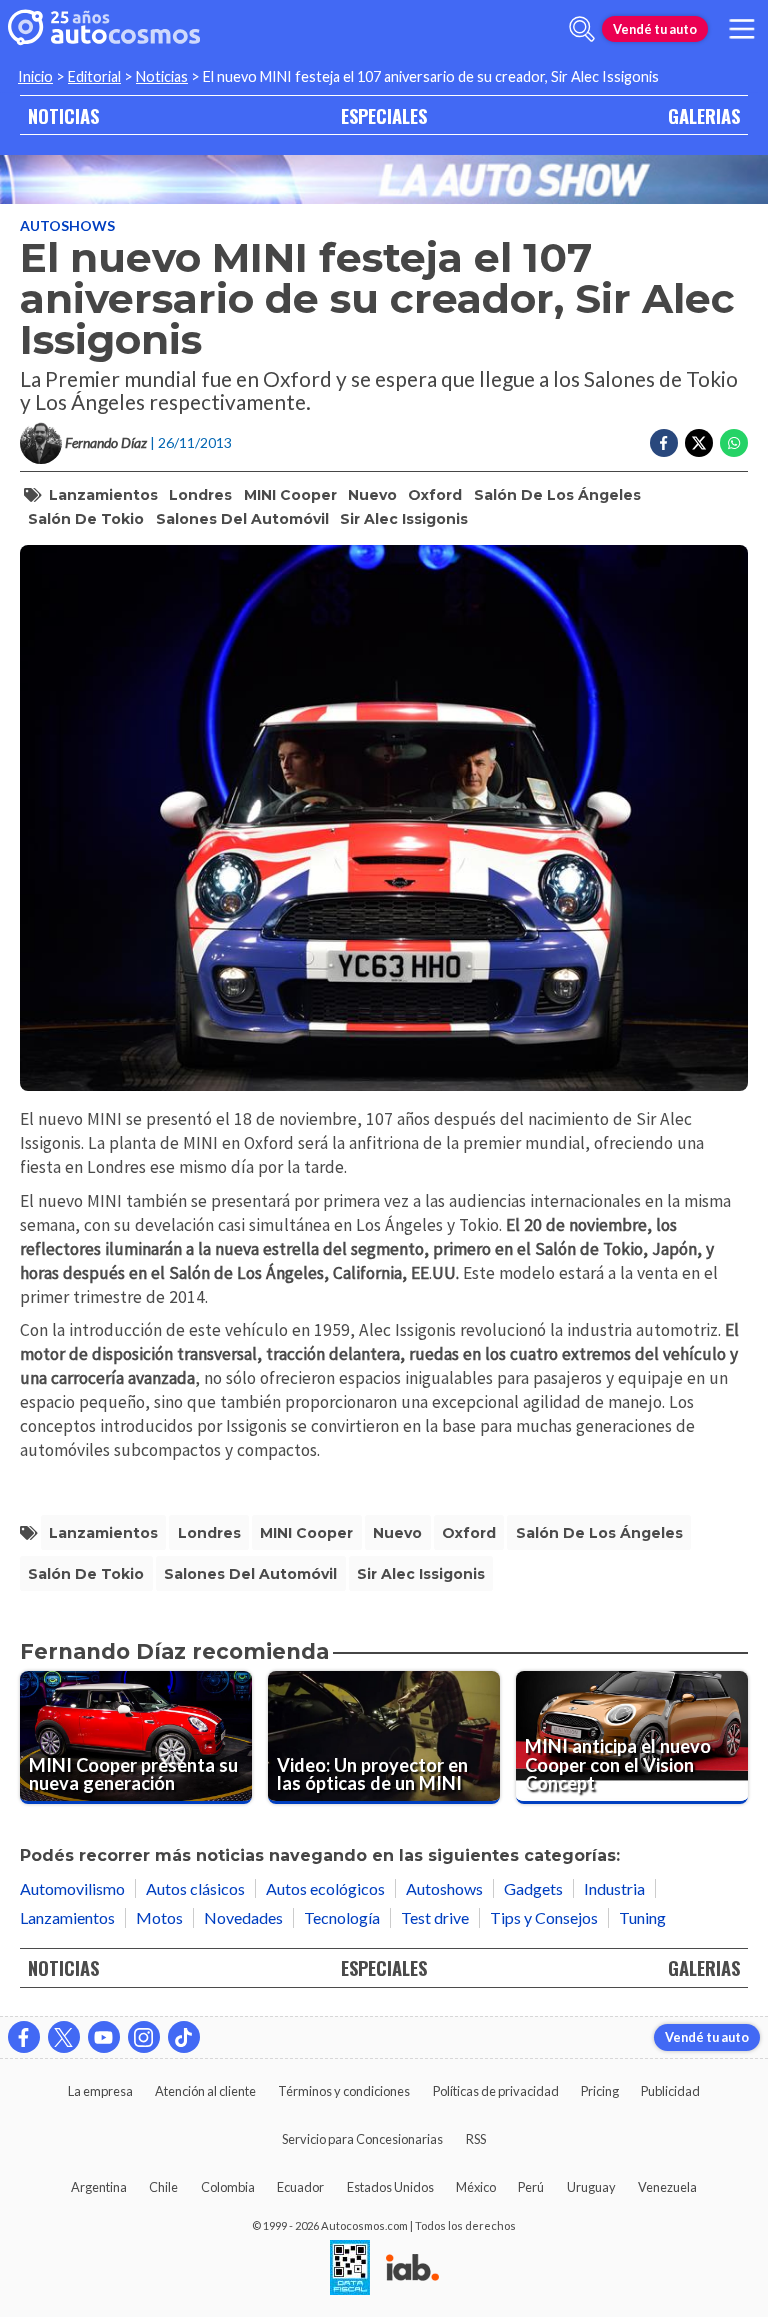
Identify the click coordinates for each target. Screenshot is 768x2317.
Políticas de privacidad (496, 2091)
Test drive (435, 1917)
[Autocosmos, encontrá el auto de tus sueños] (104, 29)
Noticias (162, 76)
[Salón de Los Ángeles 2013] (384, 179)
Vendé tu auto (655, 29)
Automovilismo (72, 1888)
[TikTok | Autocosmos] (184, 2037)
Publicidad (670, 2091)
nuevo (372, 495)
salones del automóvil (242, 519)
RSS (476, 2139)
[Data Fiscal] (350, 2269)
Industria (614, 1888)
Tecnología (342, 1917)
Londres (200, 495)
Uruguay (591, 2187)
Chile (163, 2187)
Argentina (99, 2187)
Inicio (35, 76)
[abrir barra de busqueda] (582, 29)
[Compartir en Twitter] (699, 443)
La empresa (100, 2091)
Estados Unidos (390, 2187)
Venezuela (667, 2187)
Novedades (243, 1917)
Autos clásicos (195, 1888)
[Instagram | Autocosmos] (144, 2037)
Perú (531, 2187)
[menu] (742, 29)
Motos (159, 1917)
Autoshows (67, 225)
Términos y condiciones (344, 2091)
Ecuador (300, 2187)
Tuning (642, 1917)
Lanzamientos (103, 495)
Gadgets (533, 1888)
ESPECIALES (384, 115)
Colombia (228, 2187)
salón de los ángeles (557, 495)
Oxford (435, 495)
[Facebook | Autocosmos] (24, 2037)
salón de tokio (86, 519)
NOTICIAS (63, 115)
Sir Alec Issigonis (404, 519)
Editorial (94, 76)
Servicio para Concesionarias (362, 2139)
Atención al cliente (205, 2091)
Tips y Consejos (544, 1917)
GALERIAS (704, 115)
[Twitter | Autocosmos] (64, 2037)
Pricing (600, 2091)
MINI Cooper (290, 495)
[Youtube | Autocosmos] (104, 2037)
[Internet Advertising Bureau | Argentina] (412, 2269)
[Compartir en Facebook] (664, 443)
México (476, 2187)
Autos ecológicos (325, 1888)
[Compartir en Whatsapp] (734, 443)
